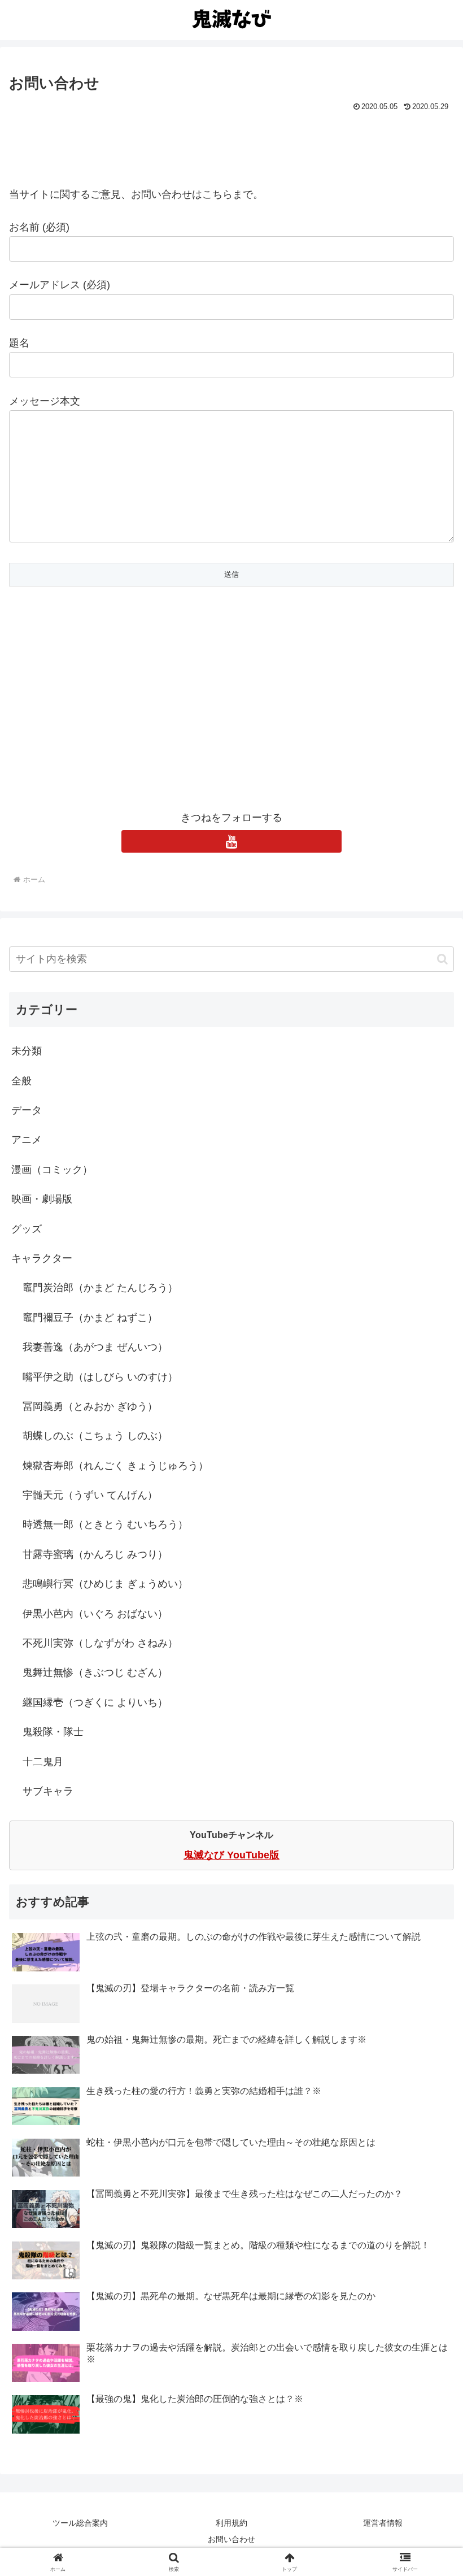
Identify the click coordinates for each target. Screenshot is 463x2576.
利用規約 (231, 2523)
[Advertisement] (231, 146)
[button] (442, 959)
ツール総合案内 (80, 2523)
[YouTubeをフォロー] (231, 841)
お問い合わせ (231, 2539)
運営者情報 (383, 2523)
